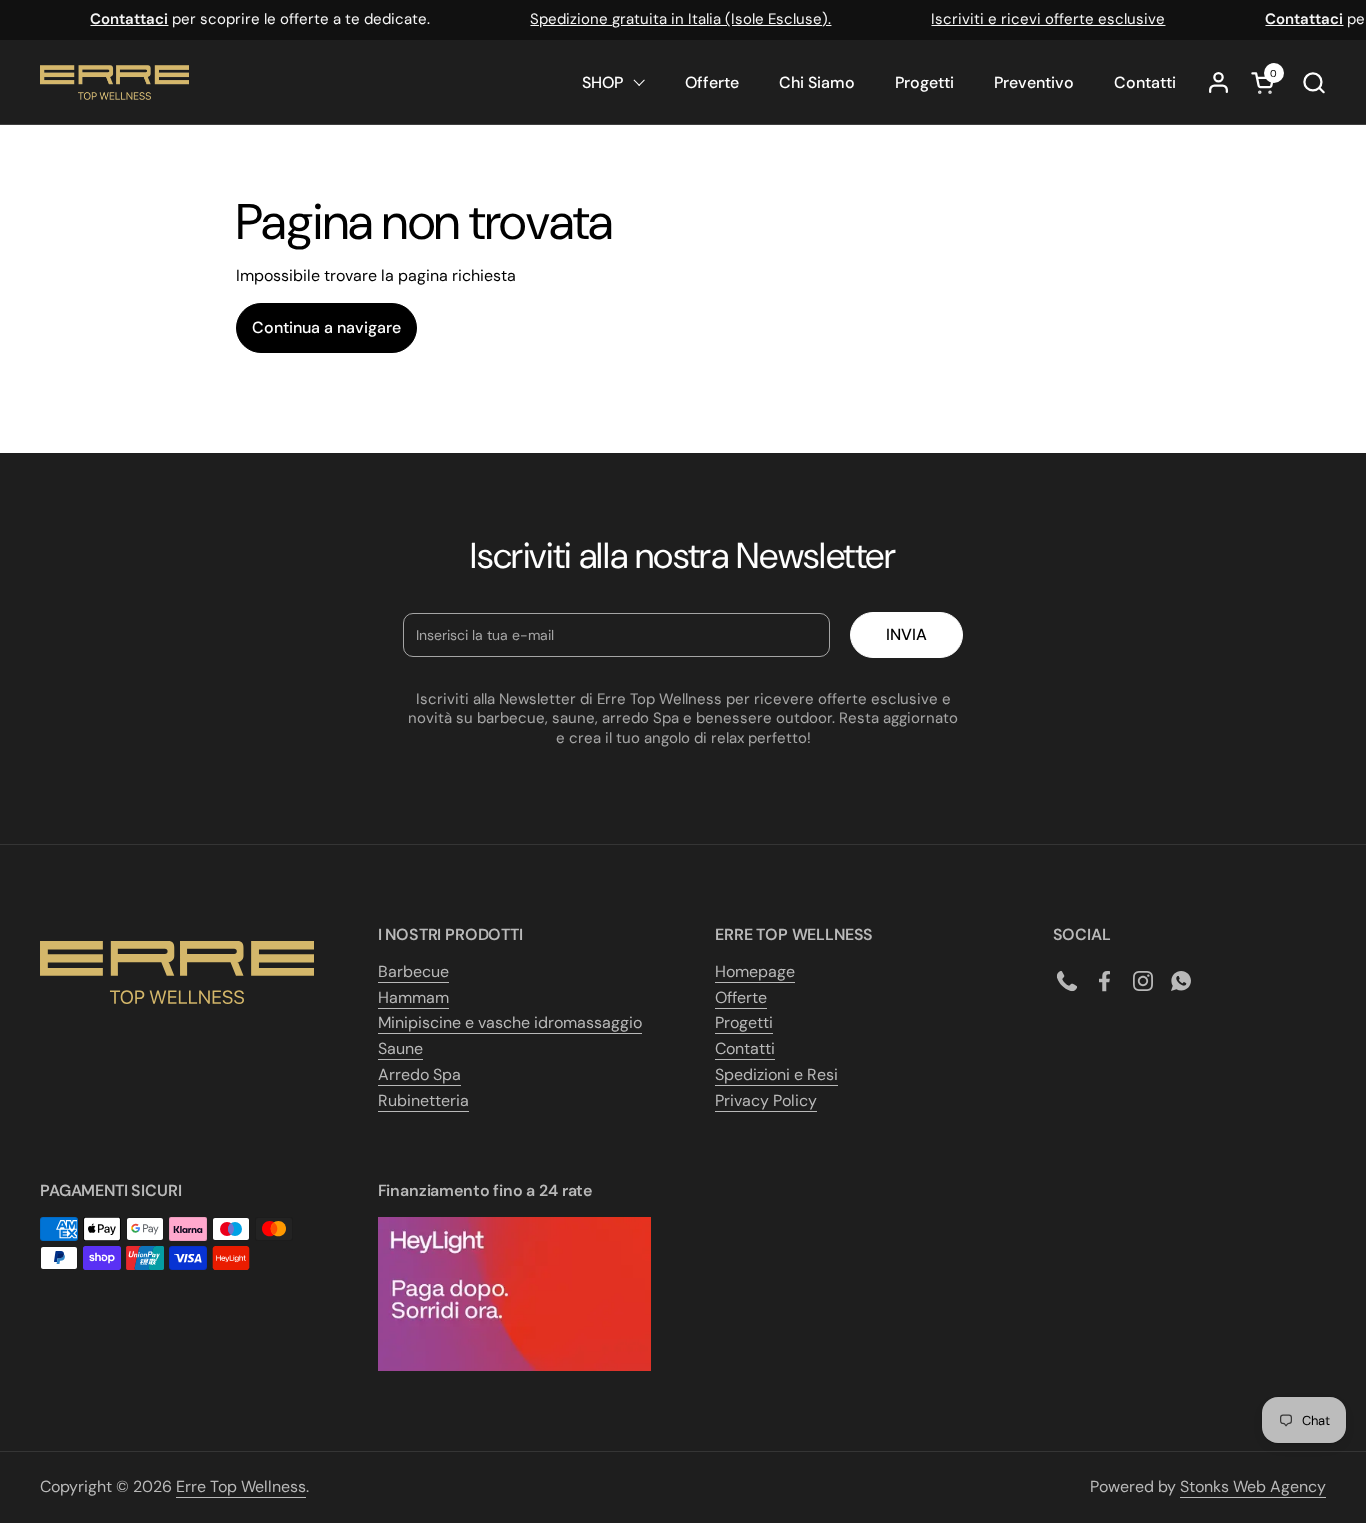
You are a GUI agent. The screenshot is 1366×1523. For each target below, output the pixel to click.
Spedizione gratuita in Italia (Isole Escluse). (671, 19)
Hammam (413, 997)
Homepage (755, 971)
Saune (400, 1048)
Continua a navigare (326, 327)
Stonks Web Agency (1253, 1486)
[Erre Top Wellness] (114, 82)
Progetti (744, 1022)
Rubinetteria (423, 1100)
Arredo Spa (419, 1074)
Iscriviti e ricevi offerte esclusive (1039, 19)
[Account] (1218, 82)
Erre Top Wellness (241, 1486)
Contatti (745, 1048)
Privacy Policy (766, 1100)
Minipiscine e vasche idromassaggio (510, 1022)
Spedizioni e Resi (776, 1074)
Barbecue (413, 971)
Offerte (741, 997)
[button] (1313, 82)
